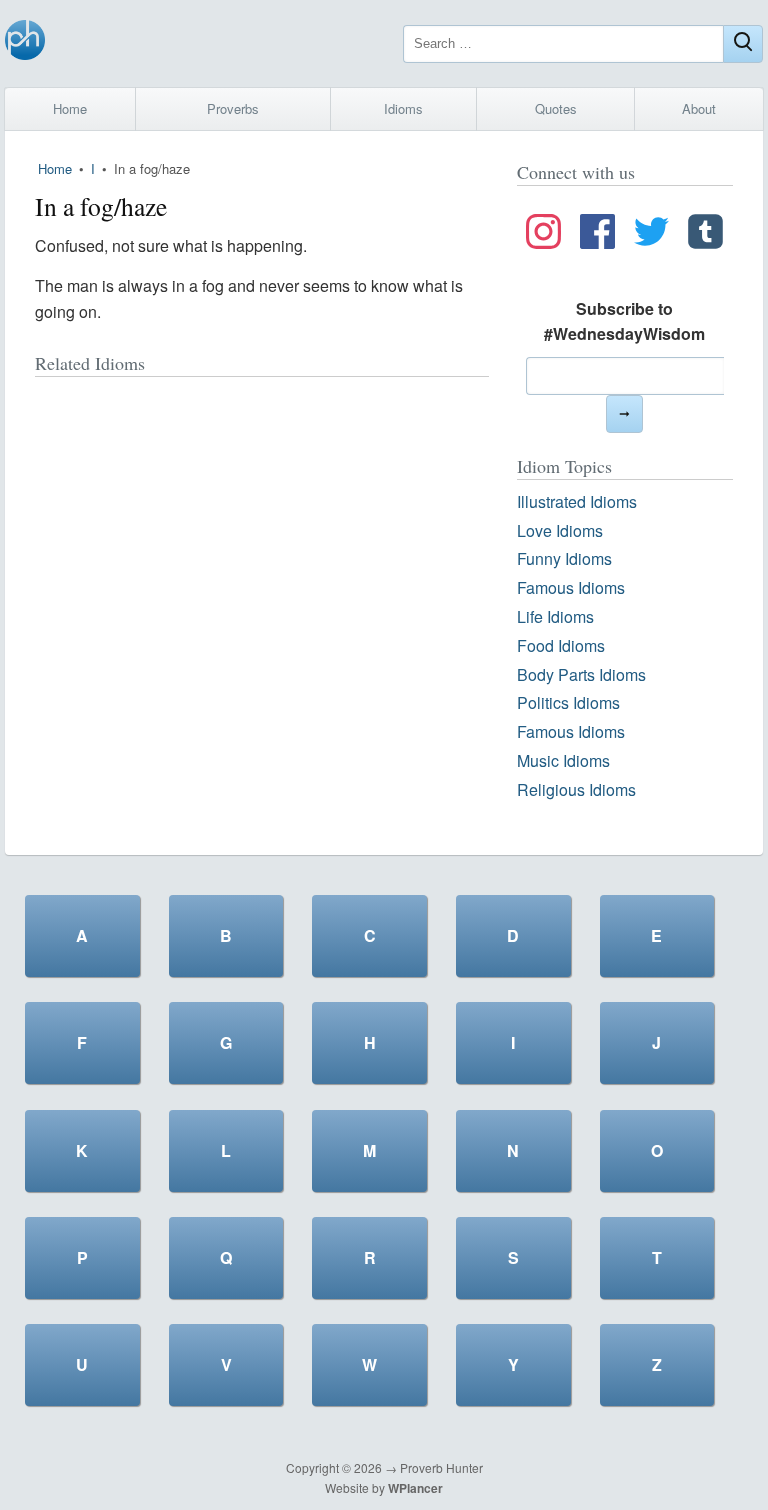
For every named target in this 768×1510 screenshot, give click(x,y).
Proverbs (233, 108)
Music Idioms (563, 760)
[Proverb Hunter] (25, 43)
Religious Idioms (576, 789)
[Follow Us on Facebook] (597, 235)
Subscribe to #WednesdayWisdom (624, 321)
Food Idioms (561, 645)
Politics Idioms (568, 702)
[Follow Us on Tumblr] (705, 235)
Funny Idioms (564, 558)
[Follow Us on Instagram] (543, 235)
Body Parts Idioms (581, 674)
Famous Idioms (571, 587)
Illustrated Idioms (577, 501)
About (699, 108)
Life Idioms (555, 616)
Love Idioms (560, 530)
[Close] (743, 44)
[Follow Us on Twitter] (651, 235)
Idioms (403, 108)
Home (70, 108)
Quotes (556, 108)
